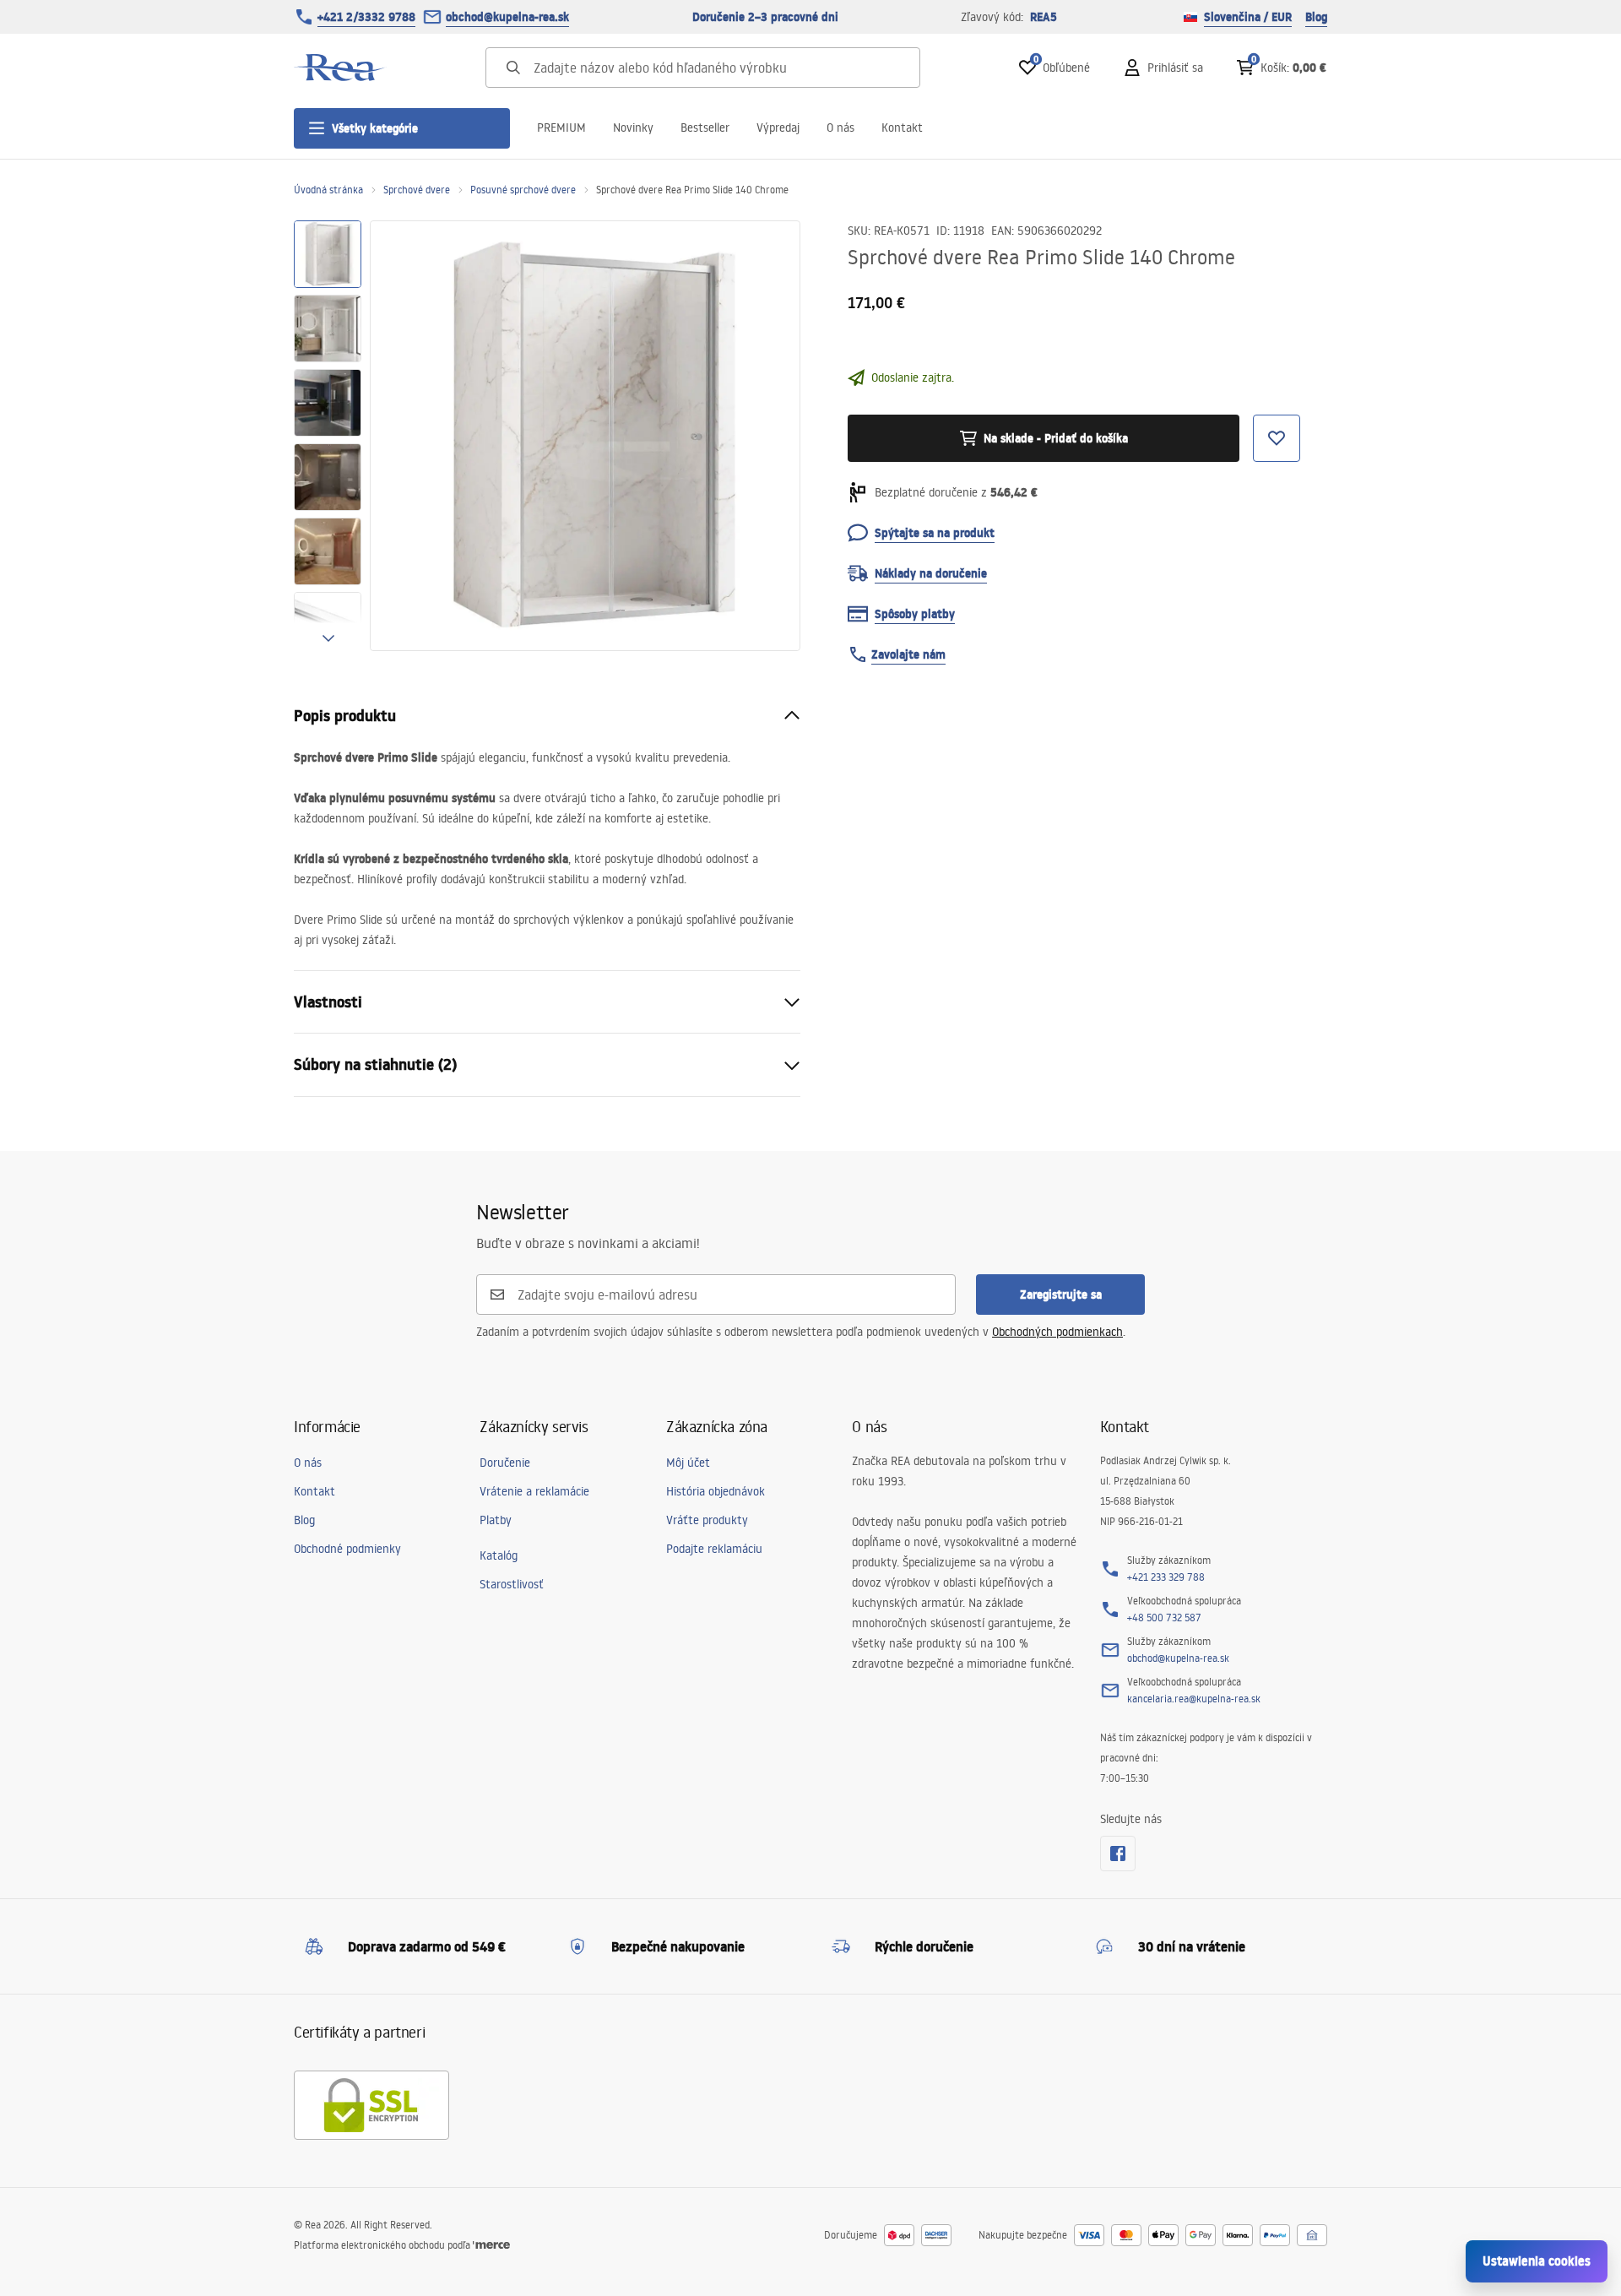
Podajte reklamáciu (714, 1549)
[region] (328, 436)
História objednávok (716, 1491)
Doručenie (505, 1463)
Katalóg (499, 1555)
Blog (1316, 17)
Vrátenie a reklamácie (534, 1491)
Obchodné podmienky (347, 1549)
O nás (840, 128)
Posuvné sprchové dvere (523, 190)
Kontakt (902, 128)
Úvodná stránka (328, 190)
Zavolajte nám (908, 654)
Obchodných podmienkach (1057, 1332)
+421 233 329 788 (1166, 1577)
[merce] (491, 2245)
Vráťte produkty (707, 1520)
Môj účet (688, 1463)
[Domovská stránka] (340, 68)
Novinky (633, 128)
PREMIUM (561, 128)
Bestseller (705, 128)
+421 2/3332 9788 (366, 17)
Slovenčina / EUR (1248, 17)
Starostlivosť (512, 1584)
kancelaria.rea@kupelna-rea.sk (1194, 1699)
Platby (496, 1520)
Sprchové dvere (417, 190)
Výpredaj (778, 128)
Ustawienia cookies (1537, 2261)
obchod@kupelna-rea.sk (507, 17)
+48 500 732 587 (1164, 1618)
